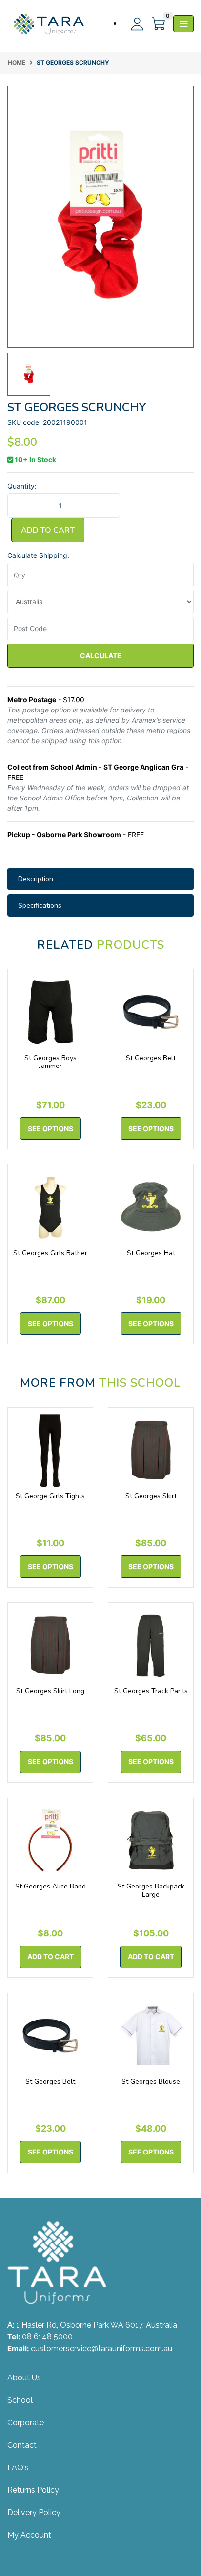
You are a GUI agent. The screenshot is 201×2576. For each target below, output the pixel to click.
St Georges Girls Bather (50, 1253)
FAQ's (18, 2468)
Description (36, 879)
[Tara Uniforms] (49, 24)
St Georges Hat (151, 1253)
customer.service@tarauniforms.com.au (101, 2348)
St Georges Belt (151, 1058)
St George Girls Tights (50, 1496)
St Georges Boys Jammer (50, 1062)
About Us (24, 2378)
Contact (22, 2445)
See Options (50, 1128)
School (20, 2400)
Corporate (26, 2423)
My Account (29, 2535)
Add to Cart (48, 530)
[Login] (133, 24)
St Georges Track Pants (151, 1691)
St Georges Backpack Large (151, 1890)
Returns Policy (33, 2490)
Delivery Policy (34, 2513)
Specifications (40, 905)
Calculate (101, 655)
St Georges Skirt (151, 1496)
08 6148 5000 (47, 2337)
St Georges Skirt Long (50, 1691)
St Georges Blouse (151, 2081)
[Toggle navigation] (183, 24)
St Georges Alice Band (50, 1886)
